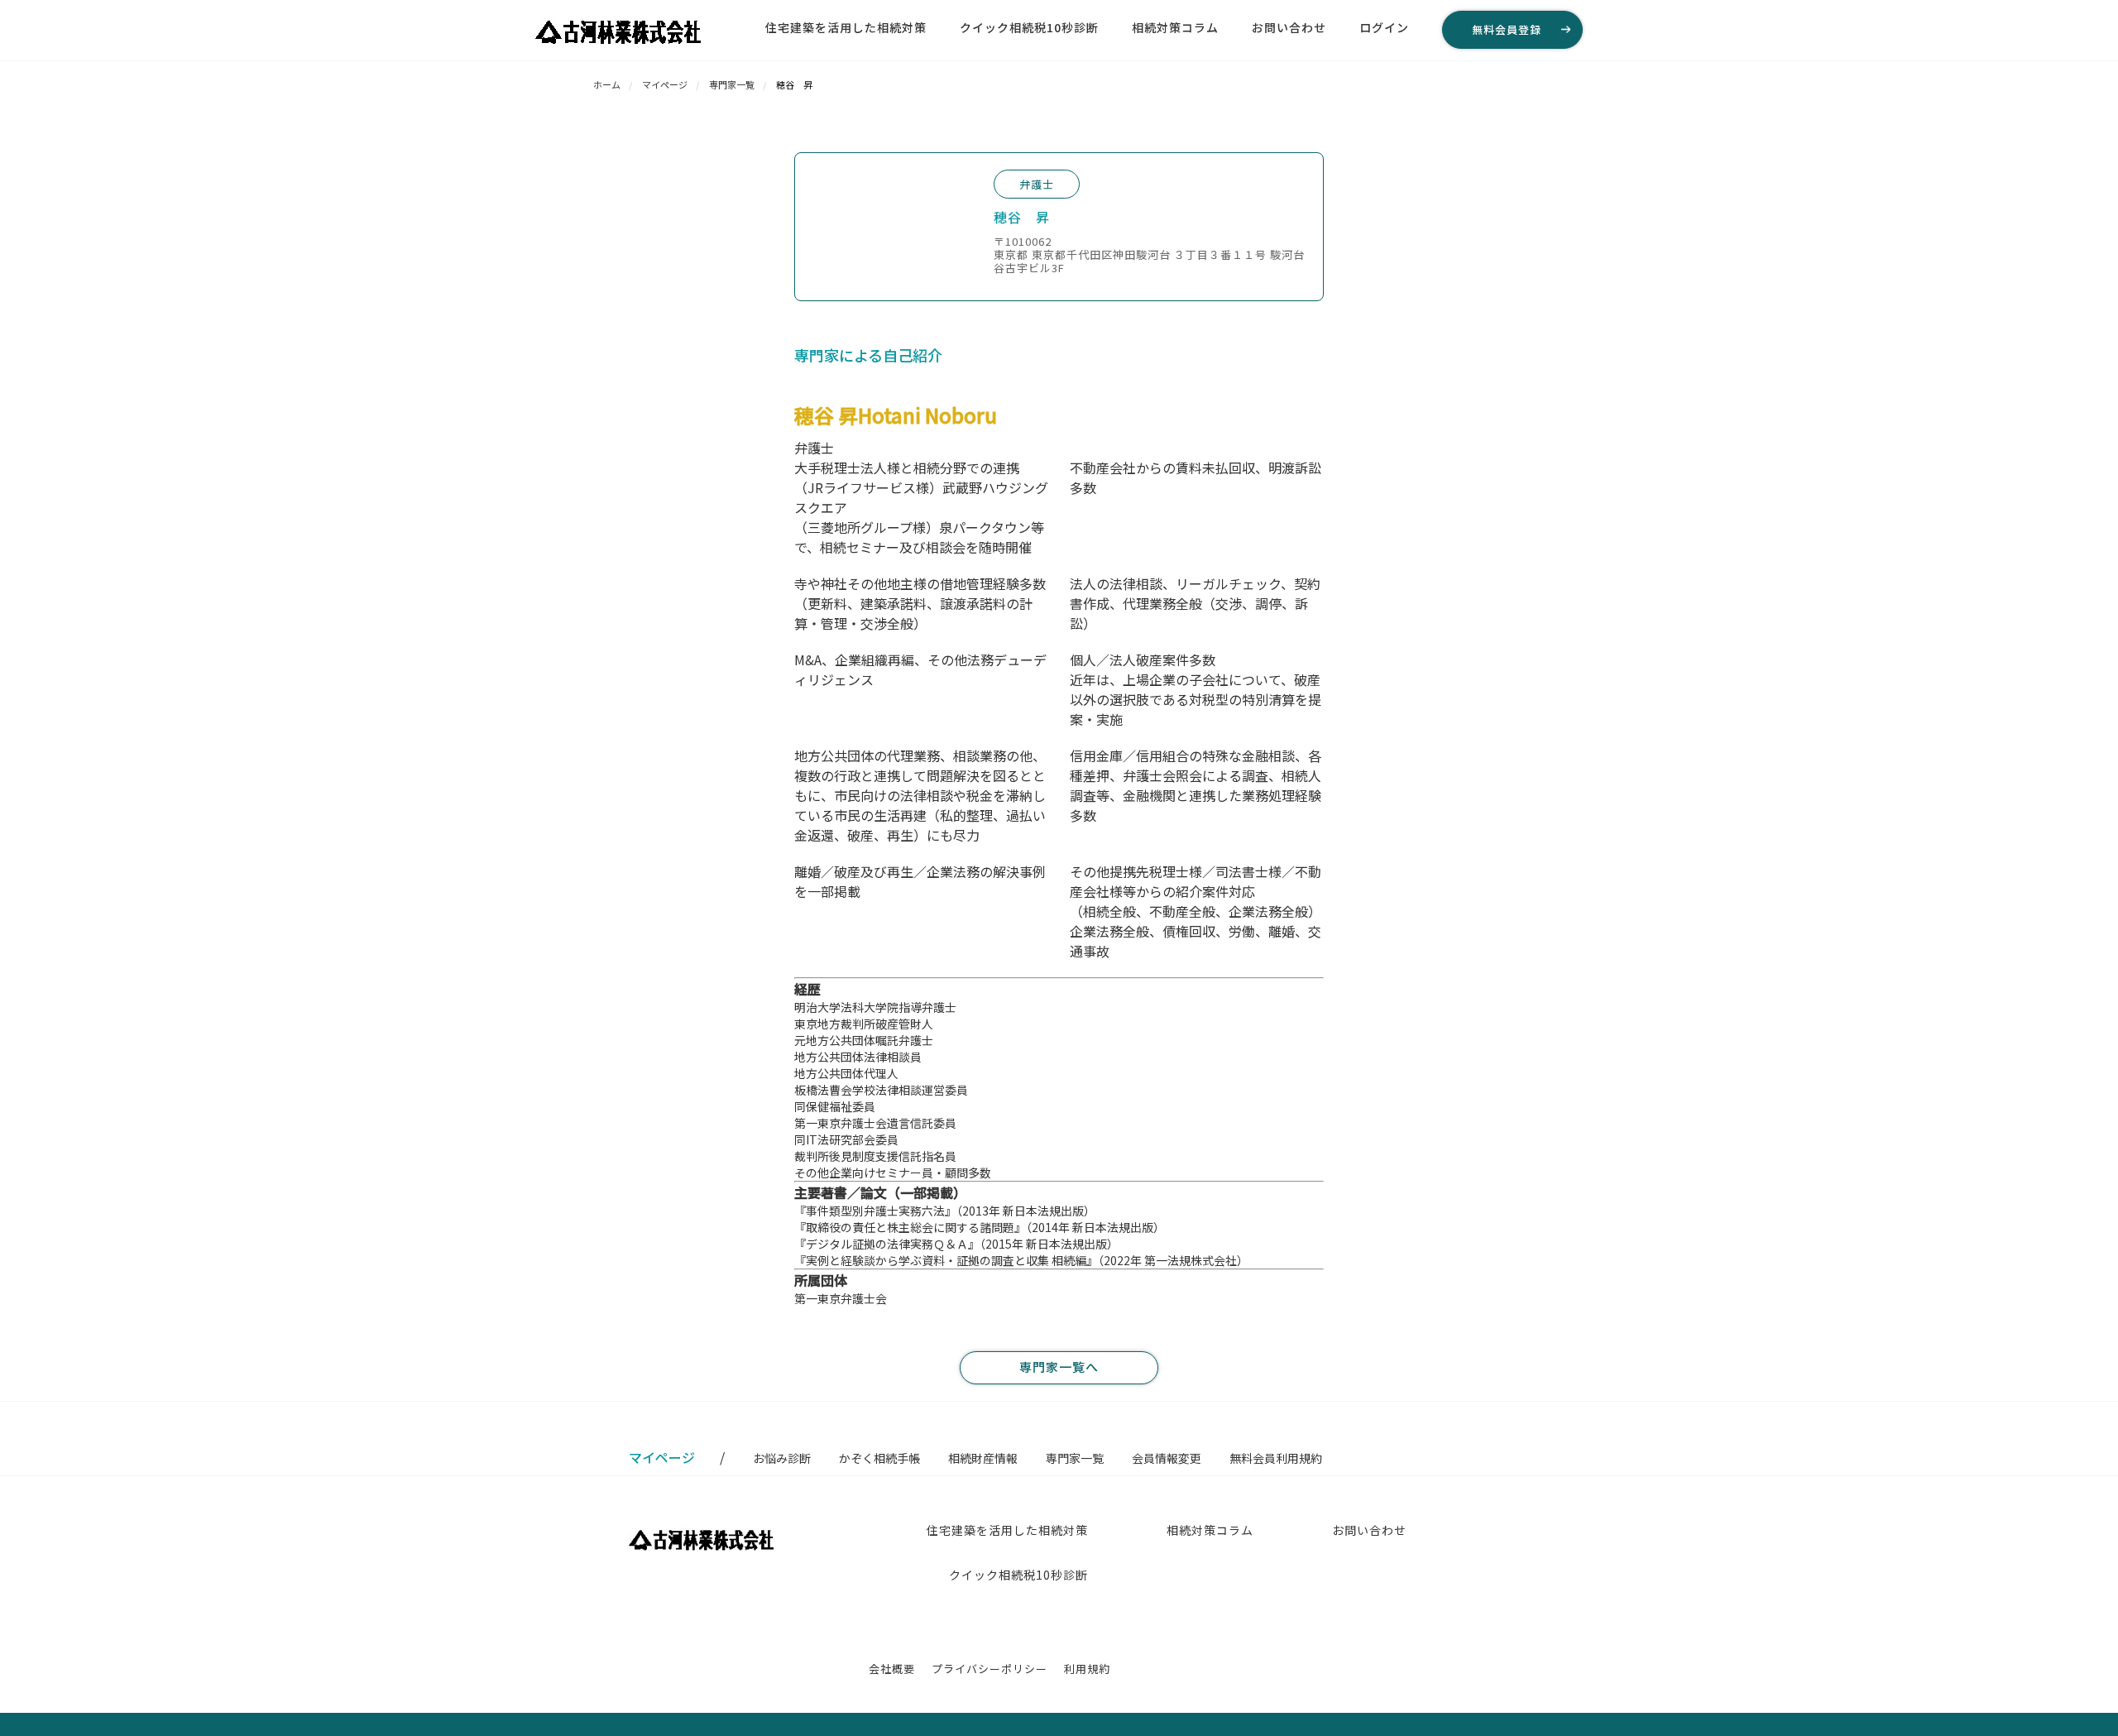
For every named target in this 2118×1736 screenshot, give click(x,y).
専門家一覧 (732, 84)
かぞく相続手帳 (879, 1458)
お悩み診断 (782, 1458)
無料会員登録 (1507, 29)
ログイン (1384, 27)
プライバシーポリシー (990, 1669)
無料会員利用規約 (1276, 1458)
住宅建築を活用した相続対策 (846, 27)
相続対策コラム (1175, 27)
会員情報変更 (1167, 1458)
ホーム (607, 84)
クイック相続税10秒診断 (1029, 27)
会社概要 (892, 1669)
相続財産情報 (983, 1458)
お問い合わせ (1289, 27)
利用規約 (1087, 1669)
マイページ (665, 84)
